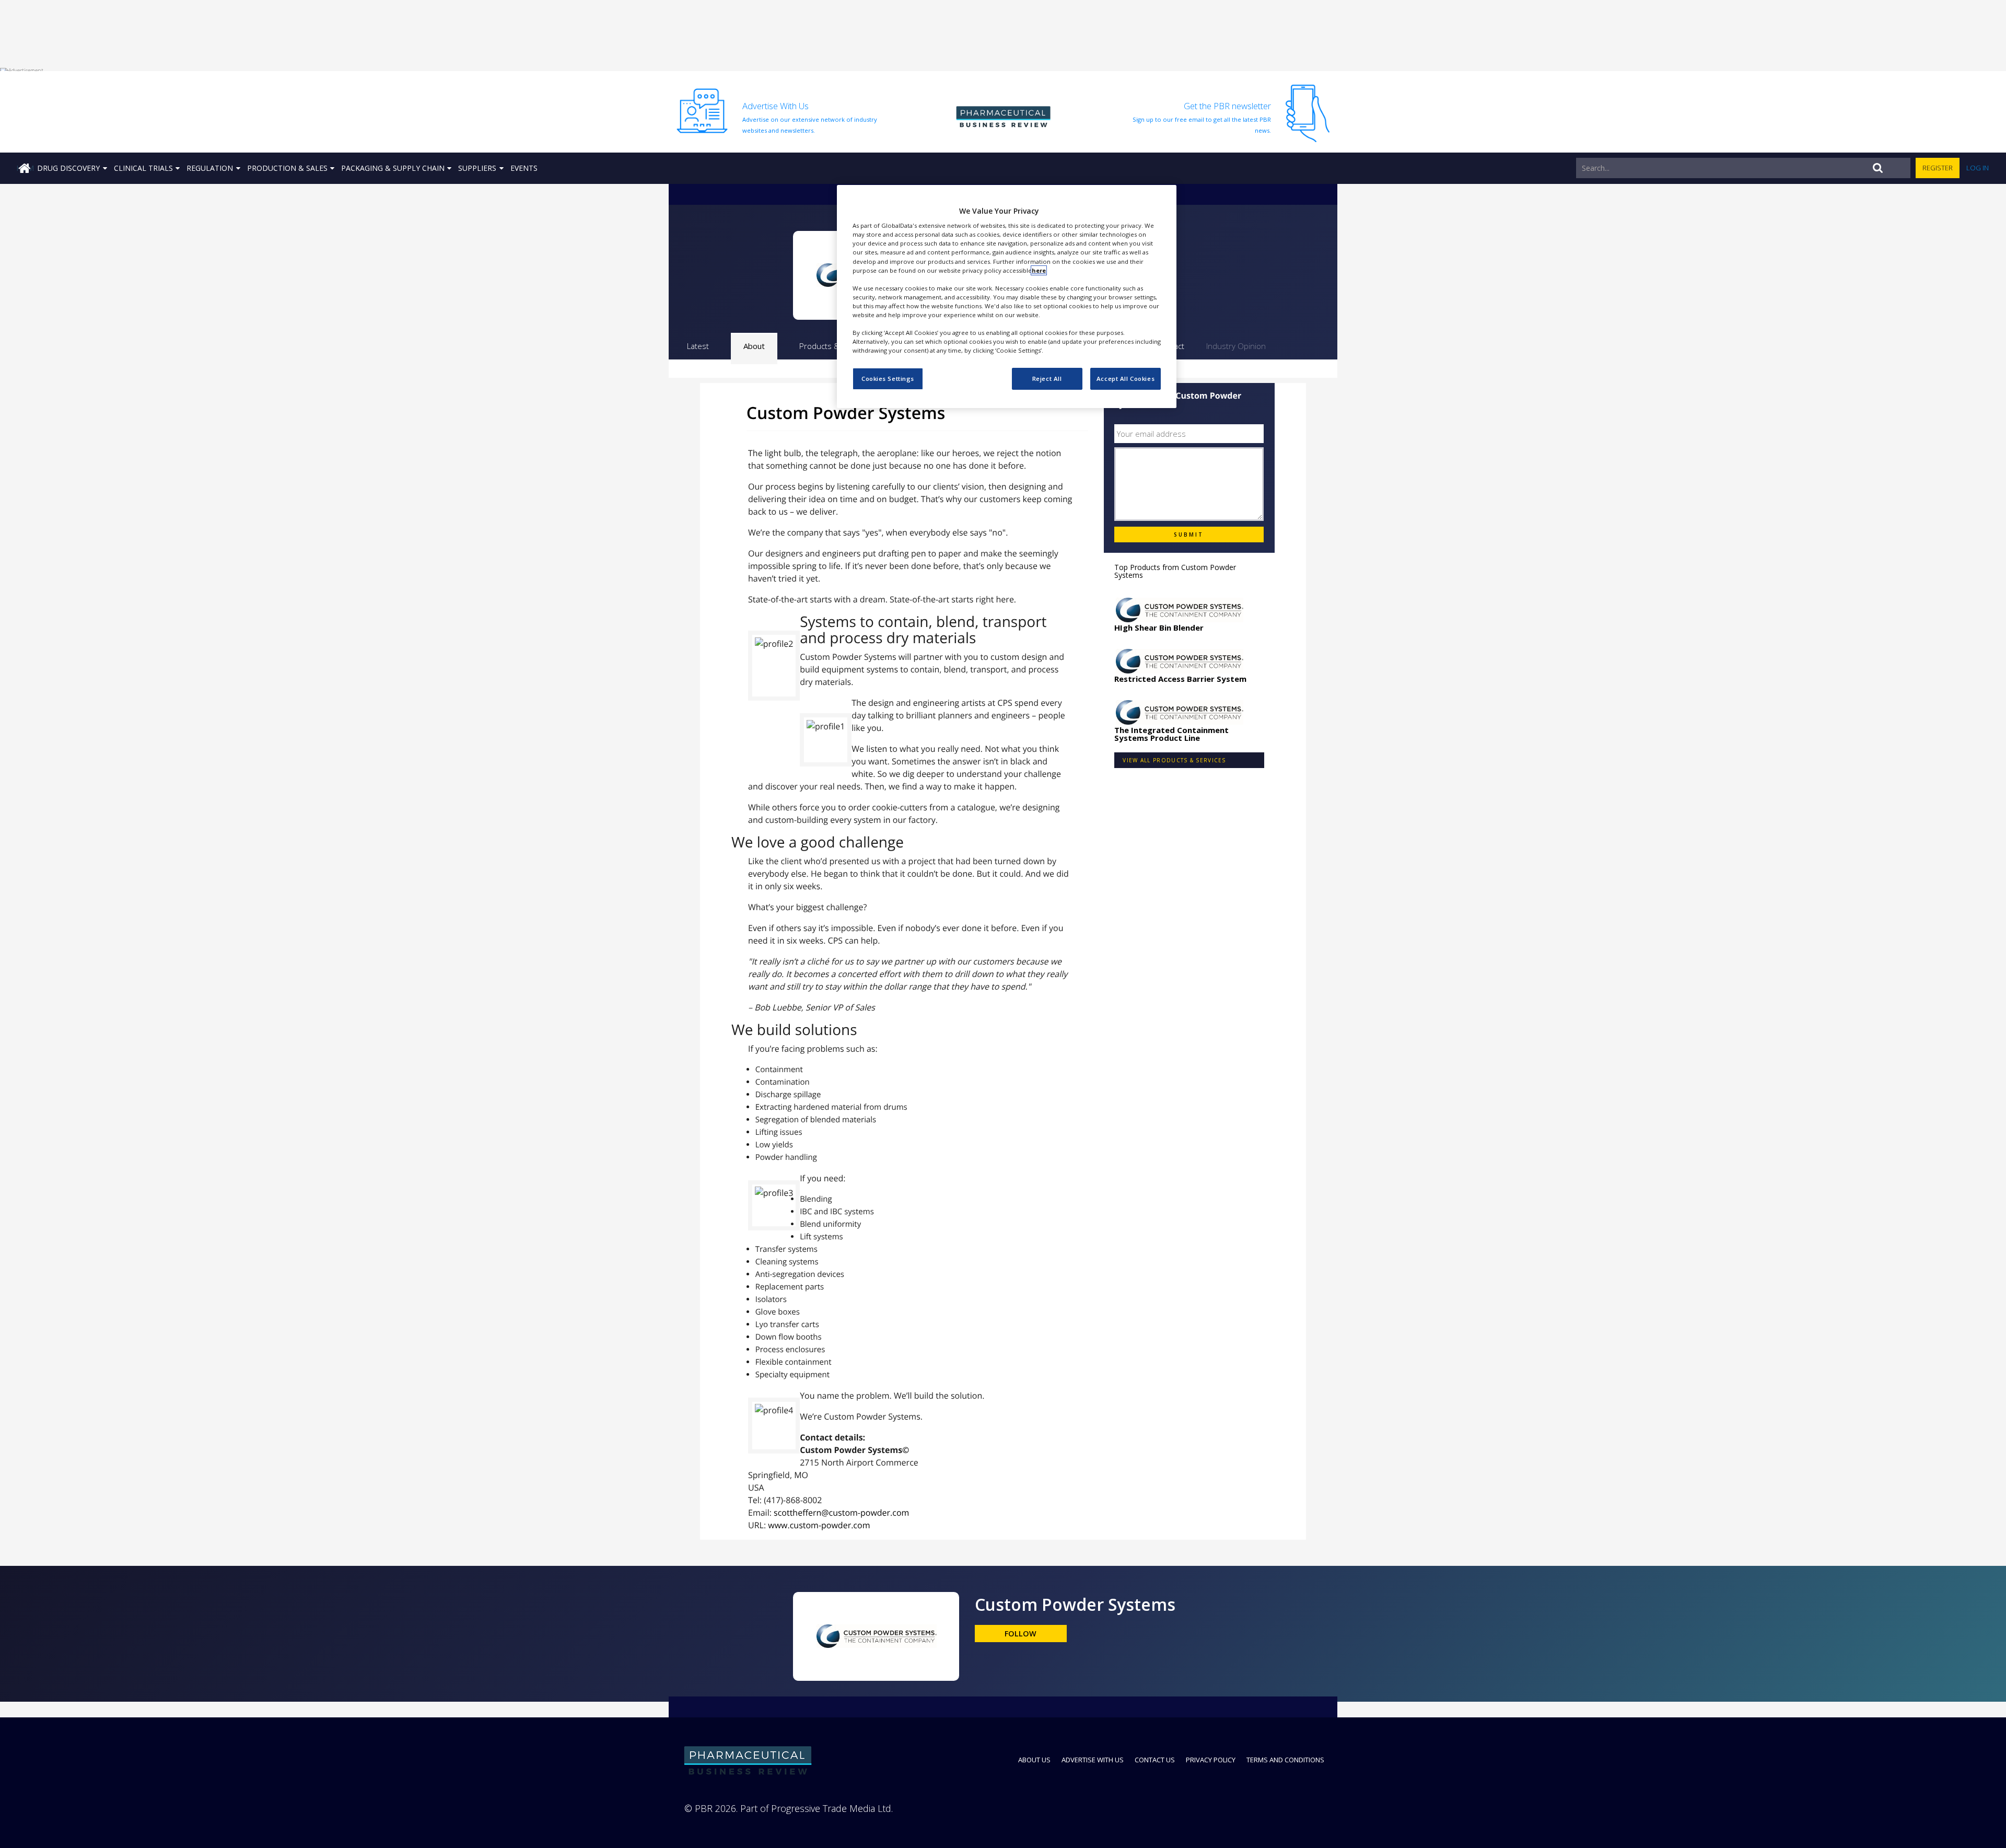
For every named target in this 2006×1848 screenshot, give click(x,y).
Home (25, 168)
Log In (1978, 168)
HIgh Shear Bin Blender (1159, 627)
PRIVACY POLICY (1211, 1760)
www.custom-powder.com (819, 1525)
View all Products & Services (1174, 760)
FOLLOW (1021, 1634)
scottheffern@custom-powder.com (841, 1513)
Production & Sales (287, 168)
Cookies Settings (888, 379)
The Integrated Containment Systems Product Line (1171, 734)
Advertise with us (1093, 1760)
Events (524, 168)
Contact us (1155, 1760)
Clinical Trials (143, 168)
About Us (1034, 1760)
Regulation (210, 168)
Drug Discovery (68, 168)
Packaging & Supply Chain (393, 168)
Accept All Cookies (1126, 379)
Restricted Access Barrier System (1180, 679)
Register (1938, 168)
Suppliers (477, 168)
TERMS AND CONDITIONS (1285, 1760)
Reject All (1047, 379)
